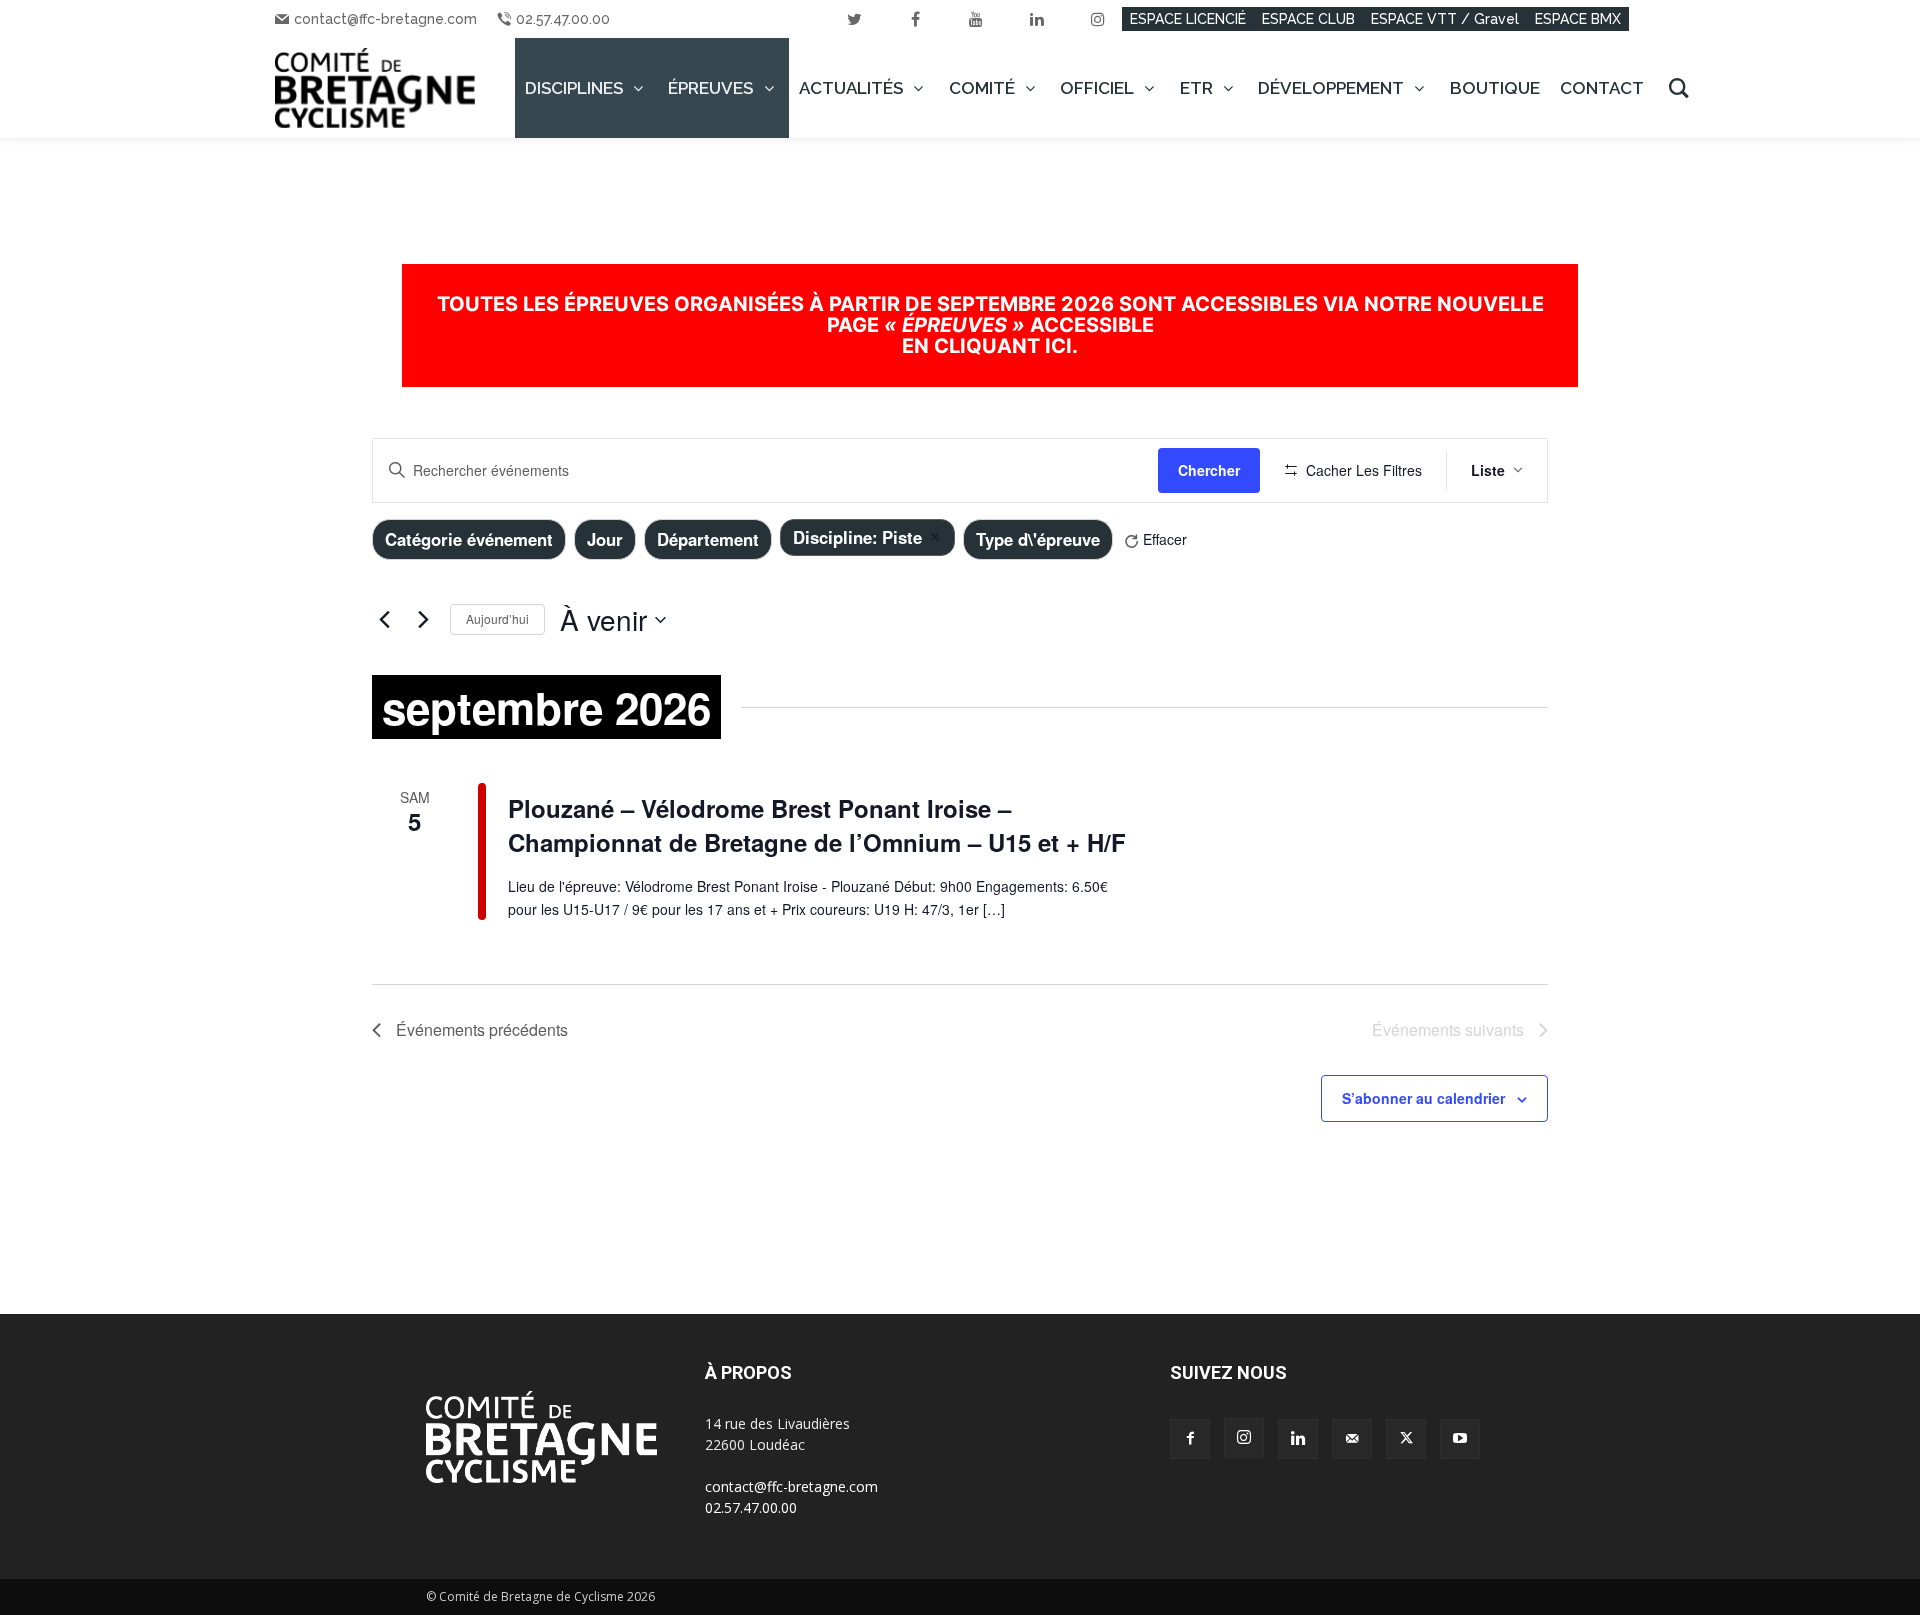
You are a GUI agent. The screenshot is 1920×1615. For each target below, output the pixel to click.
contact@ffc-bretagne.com (385, 19)
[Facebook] (1190, 1439)
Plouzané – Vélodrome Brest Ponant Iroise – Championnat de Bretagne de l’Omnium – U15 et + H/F (817, 825)
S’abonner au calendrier (1423, 1098)
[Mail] (1352, 1439)
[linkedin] (1037, 19)
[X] (1406, 1439)
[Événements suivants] (423, 620)
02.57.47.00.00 (563, 19)
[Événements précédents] (384, 620)
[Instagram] (1244, 1438)
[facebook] (915, 19)
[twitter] (854, 19)
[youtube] (976, 19)
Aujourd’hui (497, 618)
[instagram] (1098, 19)
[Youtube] (1460, 1439)
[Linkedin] (1298, 1439)
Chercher (1209, 470)
